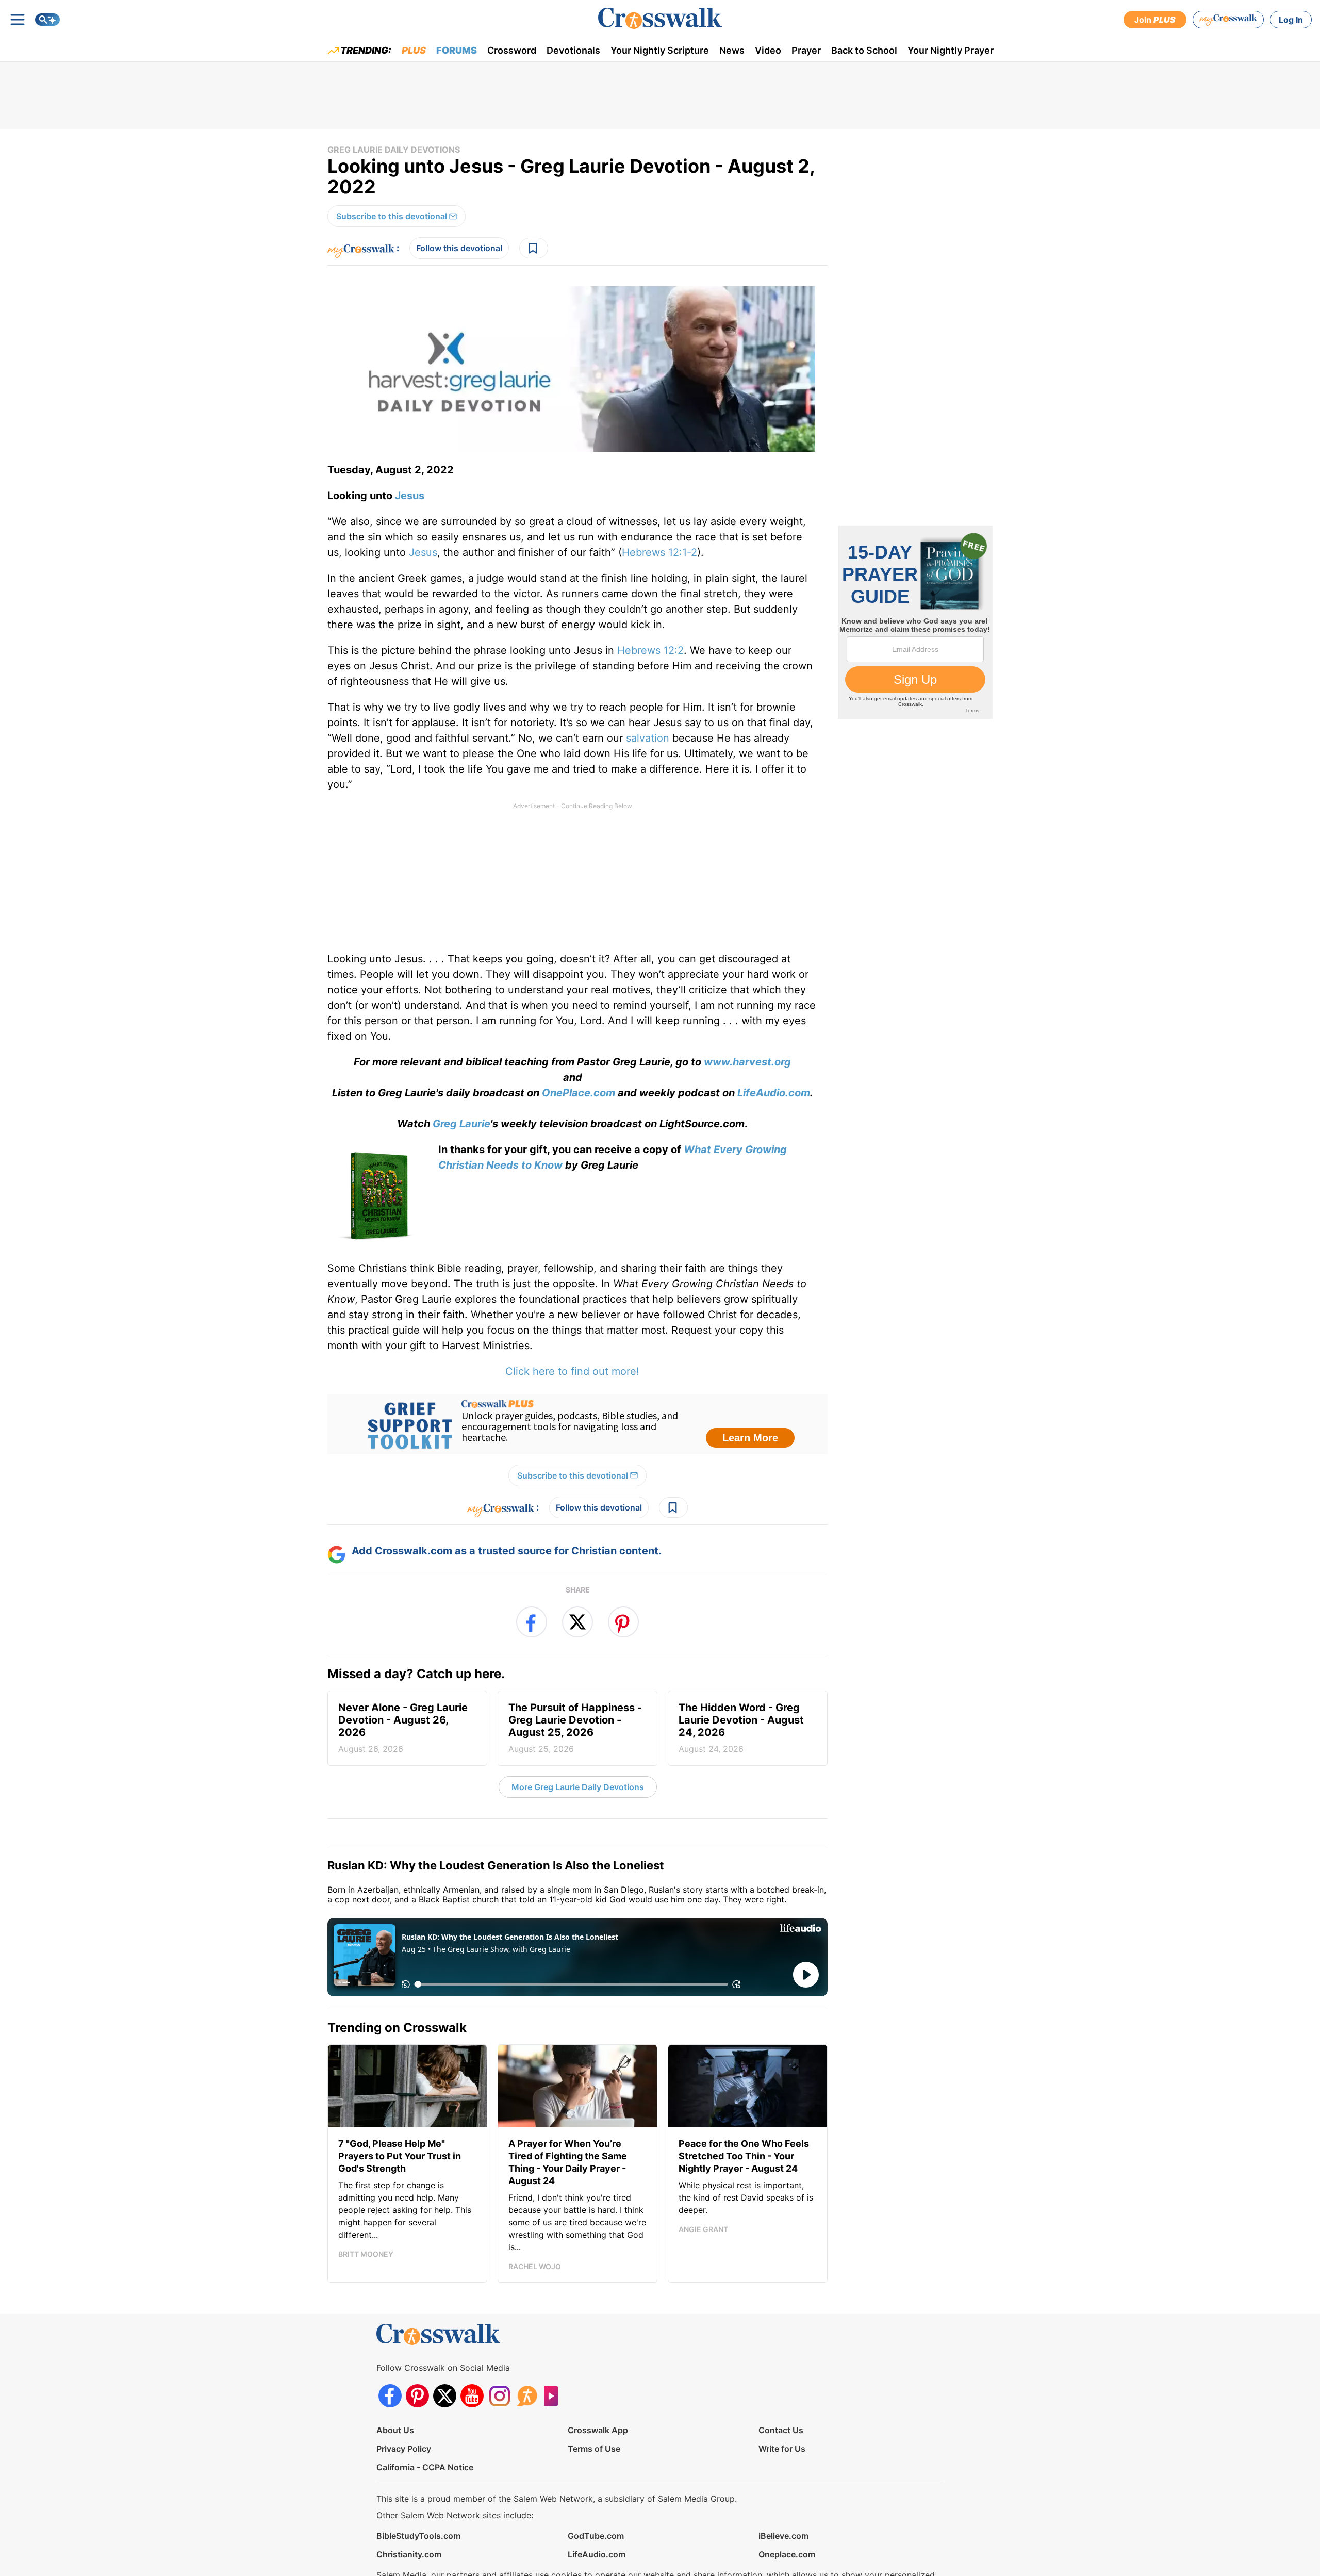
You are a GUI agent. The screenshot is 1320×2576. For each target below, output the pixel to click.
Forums (457, 50)
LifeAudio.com (774, 1093)
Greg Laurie (461, 1124)
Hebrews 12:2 (650, 650)
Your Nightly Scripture (660, 50)
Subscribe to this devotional (392, 216)
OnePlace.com (579, 1093)
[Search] (47, 20)
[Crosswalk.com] (660, 18)
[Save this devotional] (534, 248)
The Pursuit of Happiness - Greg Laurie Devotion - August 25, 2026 (575, 1728)
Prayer (806, 50)
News (732, 50)
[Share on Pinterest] (623, 1622)
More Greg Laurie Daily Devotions (578, 1787)
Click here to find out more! (572, 1371)
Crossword (512, 50)
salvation (648, 738)
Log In (1291, 20)
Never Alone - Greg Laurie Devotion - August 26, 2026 (403, 1728)
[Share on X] (577, 1622)
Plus (414, 50)
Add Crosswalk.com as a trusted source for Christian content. (507, 1551)
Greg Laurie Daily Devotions (394, 150)
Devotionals (573, 50)
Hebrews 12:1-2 (659, 552)
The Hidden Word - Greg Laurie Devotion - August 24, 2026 (741, 1728)
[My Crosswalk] (1228, 20)
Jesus (410, 496)
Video (768, 50)
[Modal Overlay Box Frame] (577, 1424)
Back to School (864, 50)
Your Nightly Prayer (951, 50)
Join (1155, 20)
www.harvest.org (747, 1062)
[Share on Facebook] (532, 1622)
